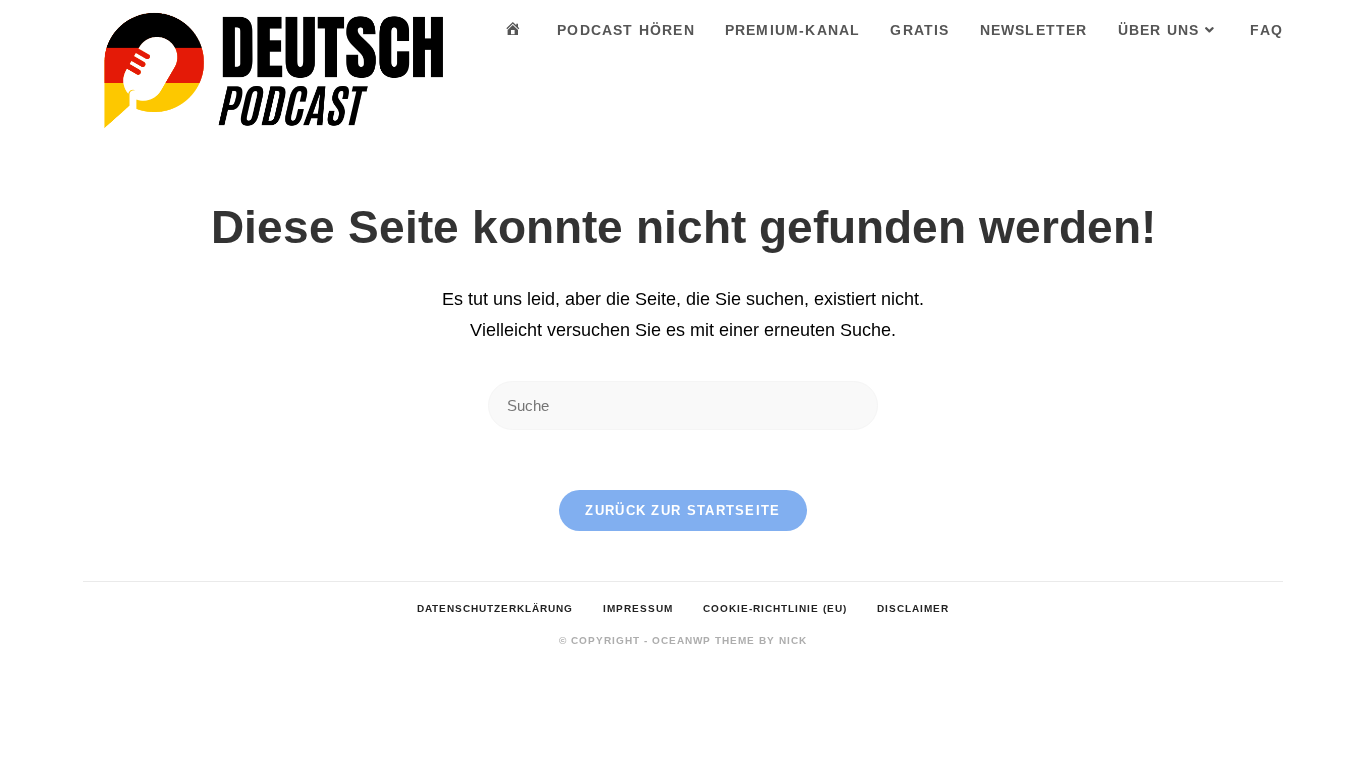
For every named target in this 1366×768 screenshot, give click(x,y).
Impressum (638, 608)
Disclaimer (913, 608)
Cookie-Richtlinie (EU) (775, 608)
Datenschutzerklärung (495, 608)
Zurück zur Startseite (682, 510)
